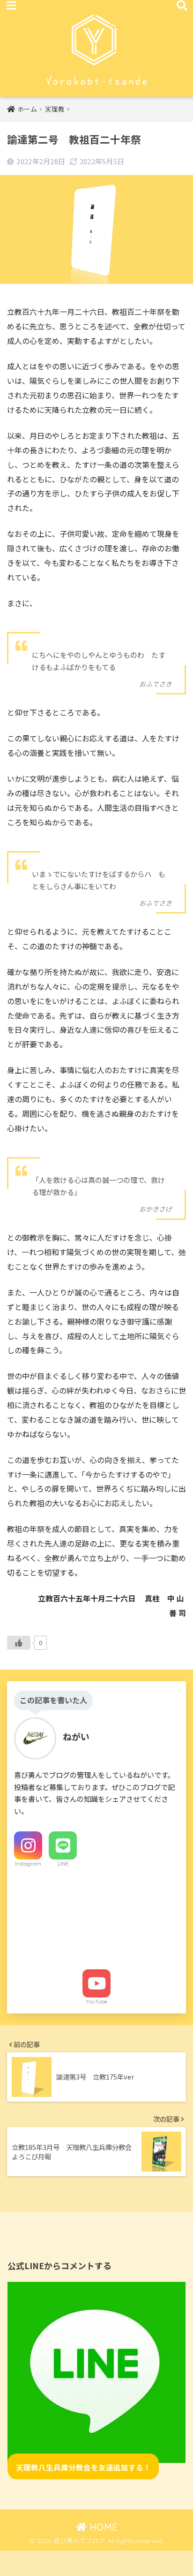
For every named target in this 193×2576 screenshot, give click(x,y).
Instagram (28, 1864)
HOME (102, 2527)
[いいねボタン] (19, 1643)
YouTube (96, 2002)
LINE (63, 1864)
